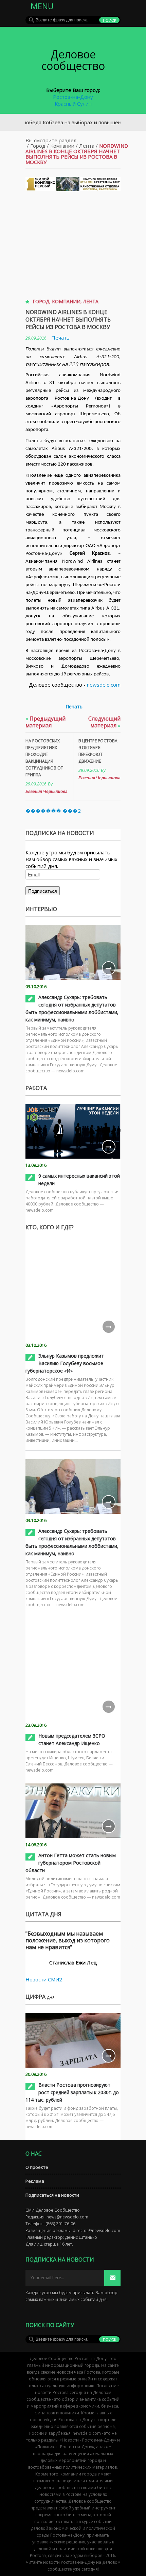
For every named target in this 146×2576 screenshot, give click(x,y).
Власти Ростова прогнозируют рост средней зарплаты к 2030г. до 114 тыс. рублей (72, 2092)
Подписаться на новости (52, 2195)
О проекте (37, 2167)
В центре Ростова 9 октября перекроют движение (98, 751)
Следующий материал (104, 722)
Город (38, 146)
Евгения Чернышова (47, 792)
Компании (62, 146)
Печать (60, 338)
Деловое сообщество (73, 60)
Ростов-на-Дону (73, 97)
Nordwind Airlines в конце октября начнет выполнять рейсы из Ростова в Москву (68, 320)
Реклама (35, 2181)
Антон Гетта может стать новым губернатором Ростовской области (71, 1863)
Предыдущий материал (45, 722)
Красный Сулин (73, 104)
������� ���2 (53, 811)
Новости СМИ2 (44, 1979)
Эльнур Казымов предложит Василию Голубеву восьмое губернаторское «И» (65, 1363)
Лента (87, 146)
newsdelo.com (104, 685)
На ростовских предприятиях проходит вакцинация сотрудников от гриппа (44, 758)
